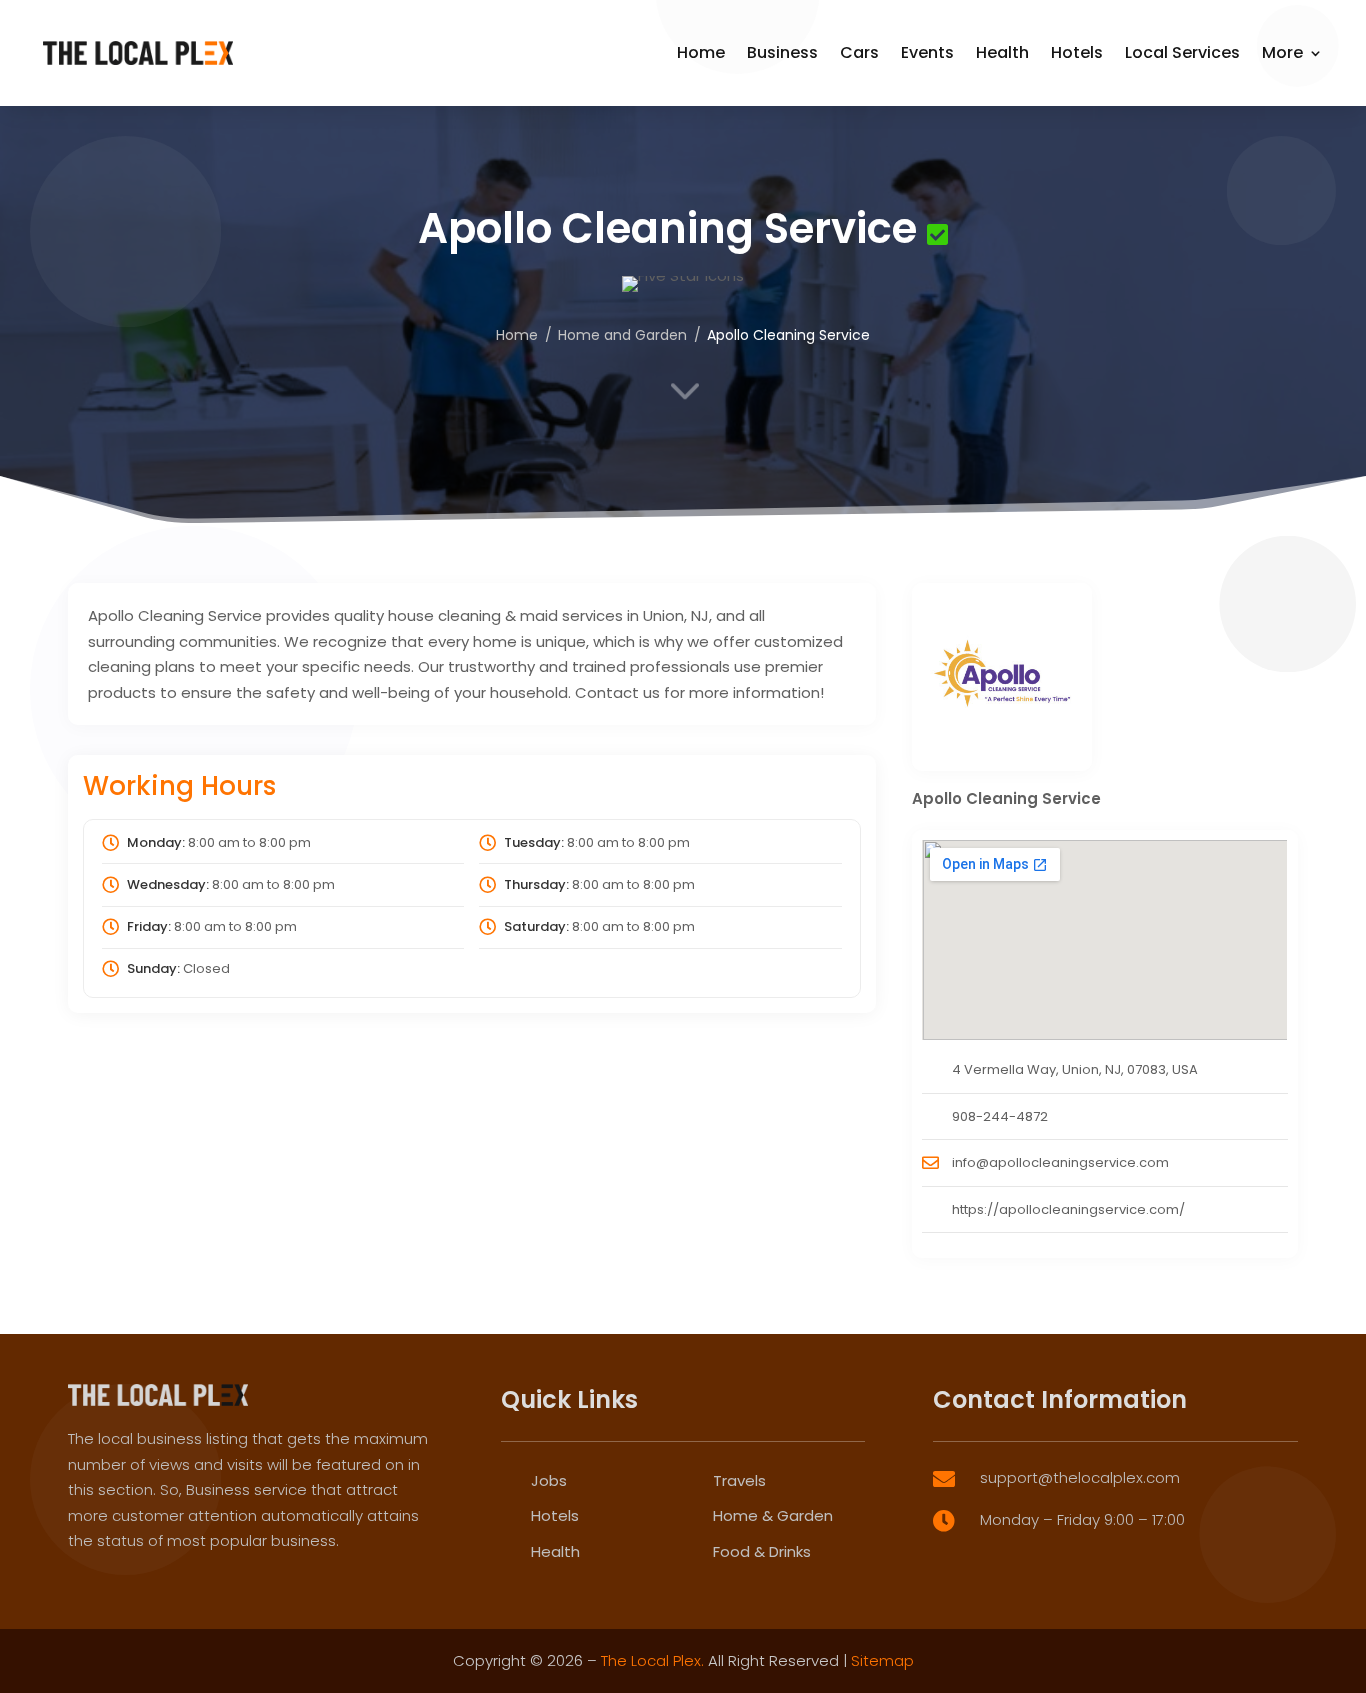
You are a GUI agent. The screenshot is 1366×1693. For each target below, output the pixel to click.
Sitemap (882, 1660)
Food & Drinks (762, 1551)
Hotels (1077, 52)
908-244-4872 (1000, 1116)
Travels (739, 1480)
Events (927, 52)
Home (701, 52)
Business (782, 52)
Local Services (1182, 52)
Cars (859, 52)
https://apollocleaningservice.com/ (1068, 1209)
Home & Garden (773, 1515)
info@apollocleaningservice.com (1060, 1162)
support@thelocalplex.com (1080, 1477)
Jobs (549, 1480)
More (1282, 52)
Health (1002, 52)
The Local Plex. (652, 1660)
